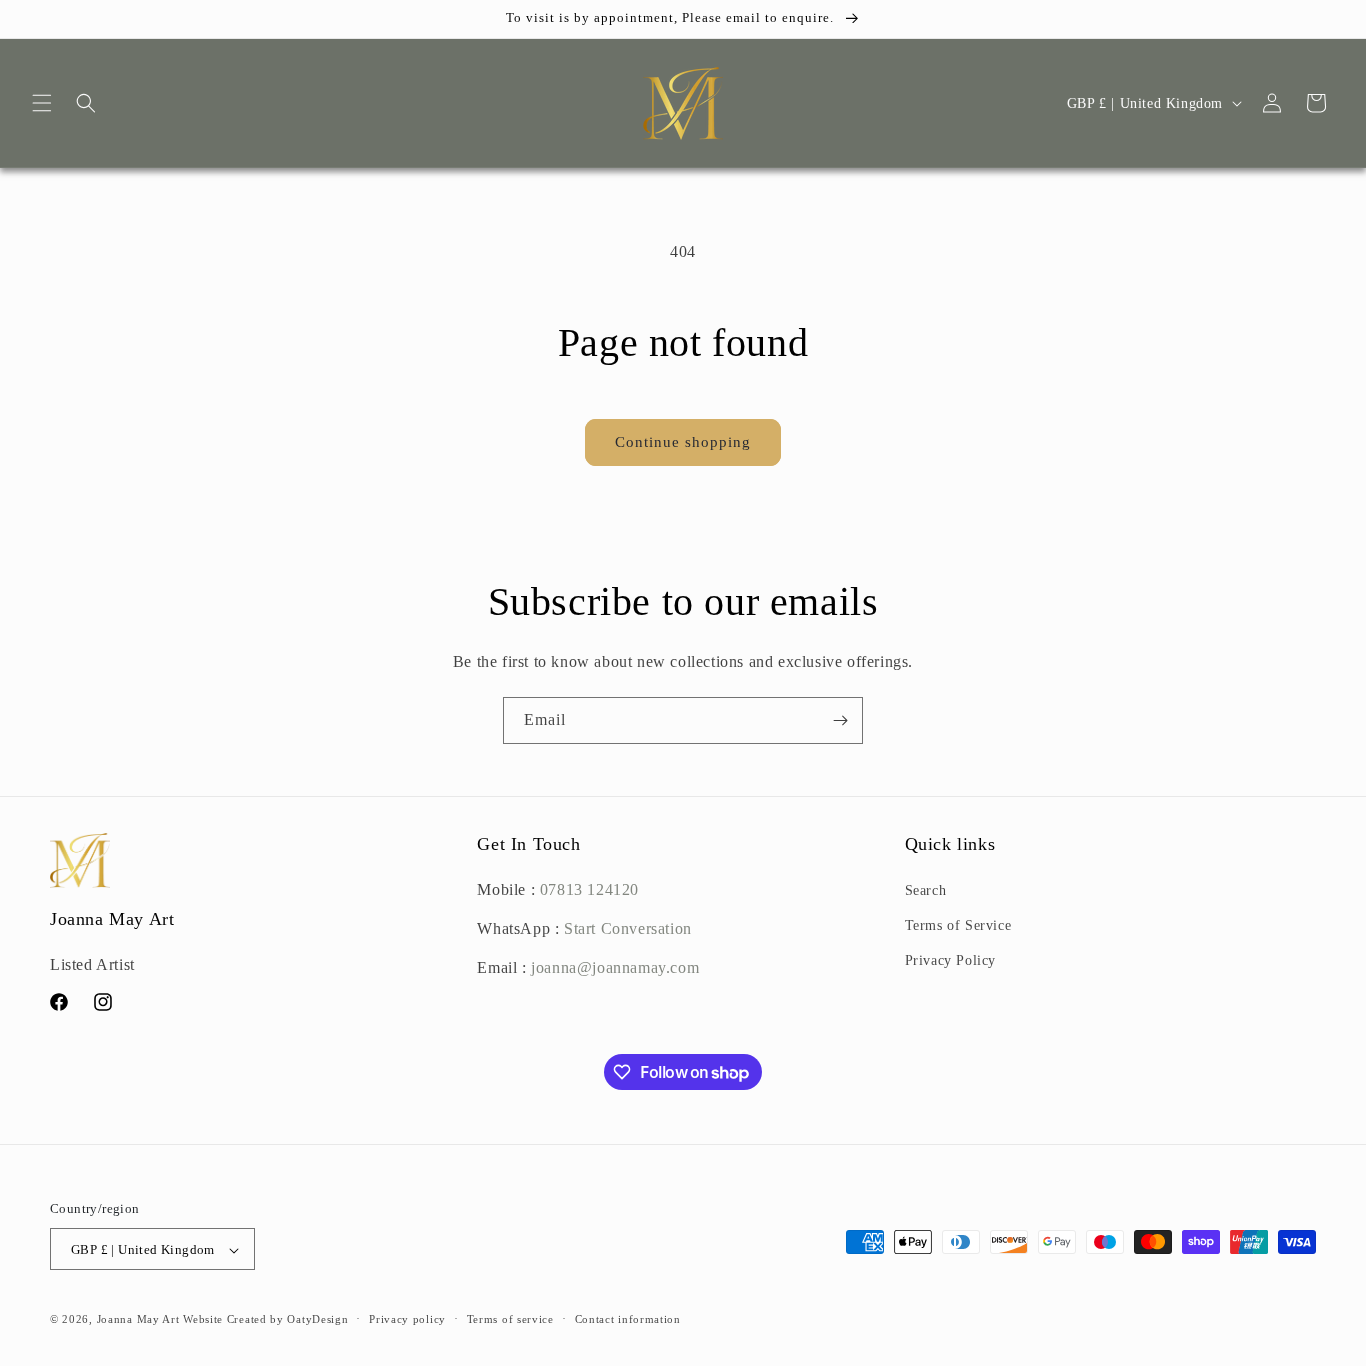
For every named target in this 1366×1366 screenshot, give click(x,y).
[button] (42, 103)
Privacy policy (407, 1319)
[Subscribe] (840, 720)
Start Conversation (625, 928)
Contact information (628, 1319)
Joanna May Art (138, 1320)
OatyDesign (317, 1320)
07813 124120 (589, 889)
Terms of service (510, 1319)
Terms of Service (958, 926)
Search (926, 890)
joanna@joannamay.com (615, 967)
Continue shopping (683, 442)
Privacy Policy (950, 961)
